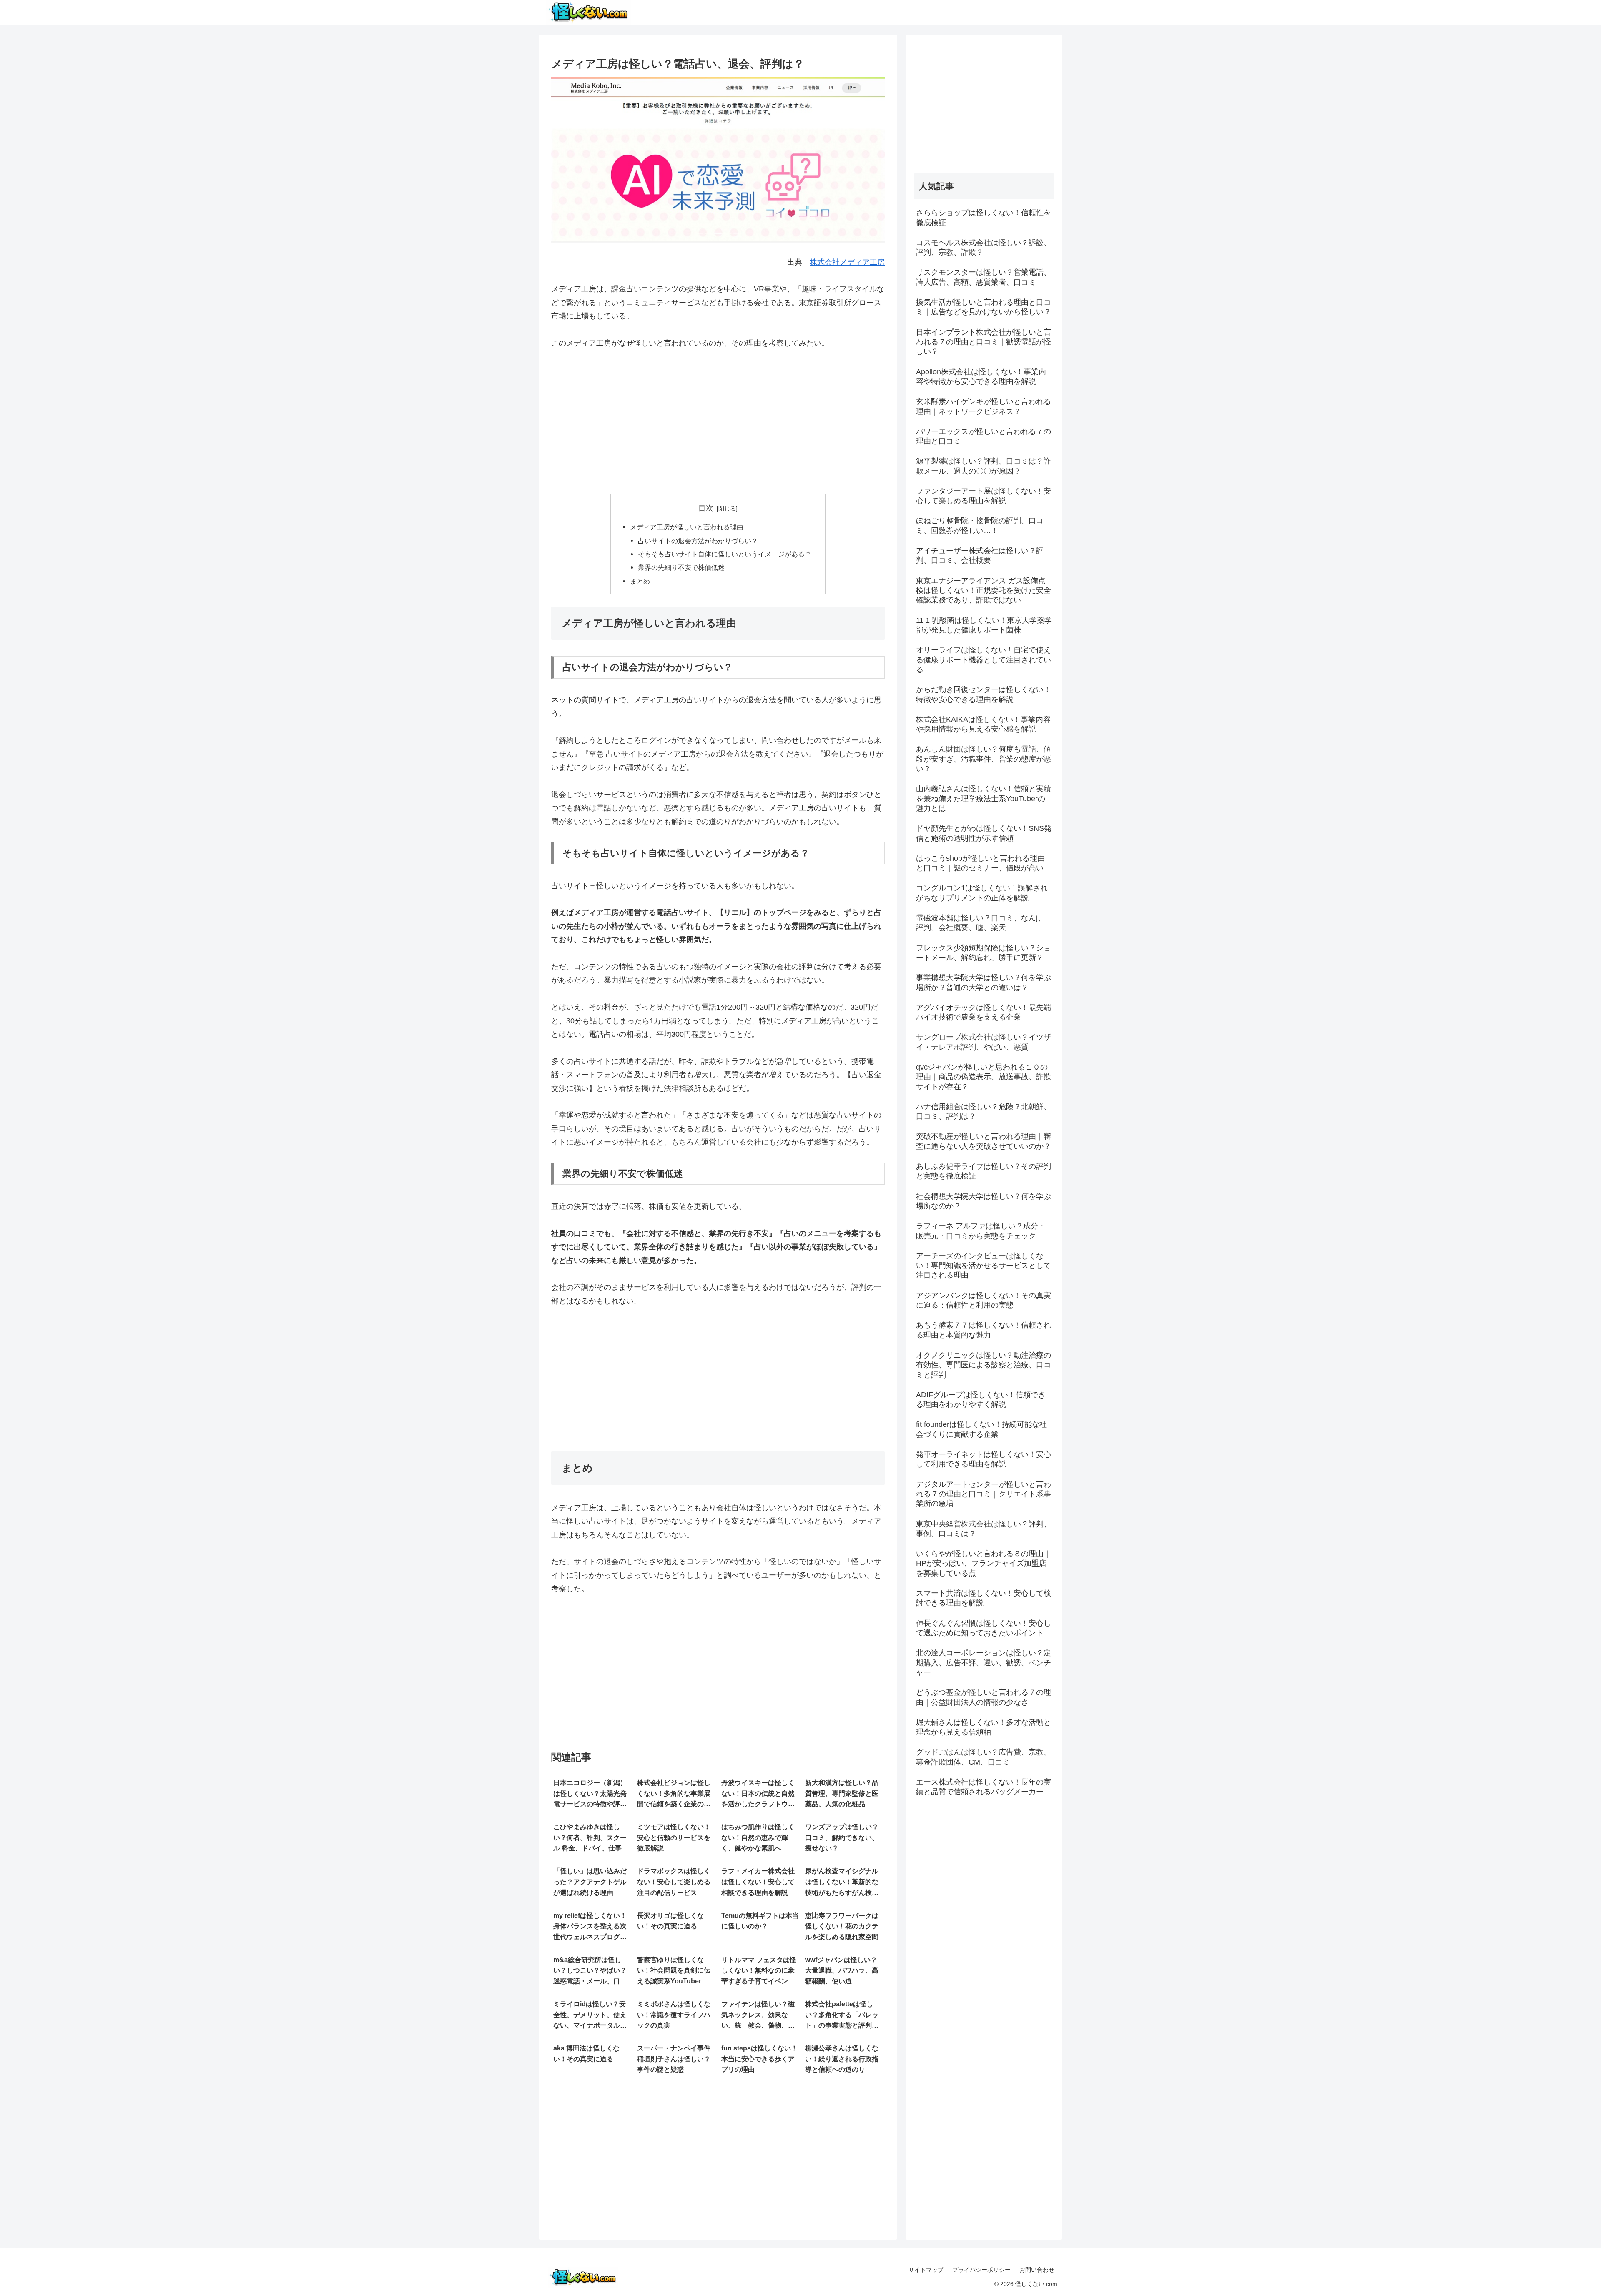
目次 (706, 508)
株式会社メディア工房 (847, 262)
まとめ (640, 581)
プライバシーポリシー (981, 2270)
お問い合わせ (1037, 2270)
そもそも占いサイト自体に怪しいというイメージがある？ (725, 554)
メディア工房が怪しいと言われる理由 (687, 527)
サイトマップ (926, 2270)
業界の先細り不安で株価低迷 (681, 567)
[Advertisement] (718, 422)
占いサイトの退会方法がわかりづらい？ (698, 541)
